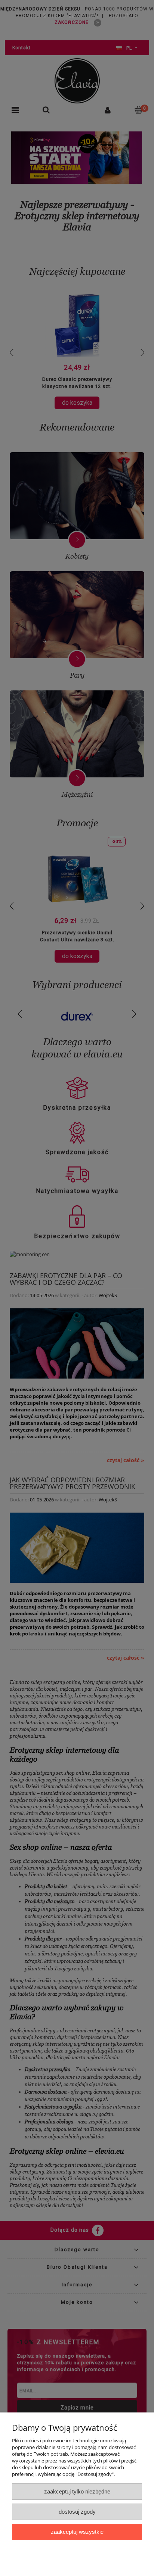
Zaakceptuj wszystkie (77, 2532)
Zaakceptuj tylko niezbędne (77, 2491)
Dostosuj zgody (77, 2512)
